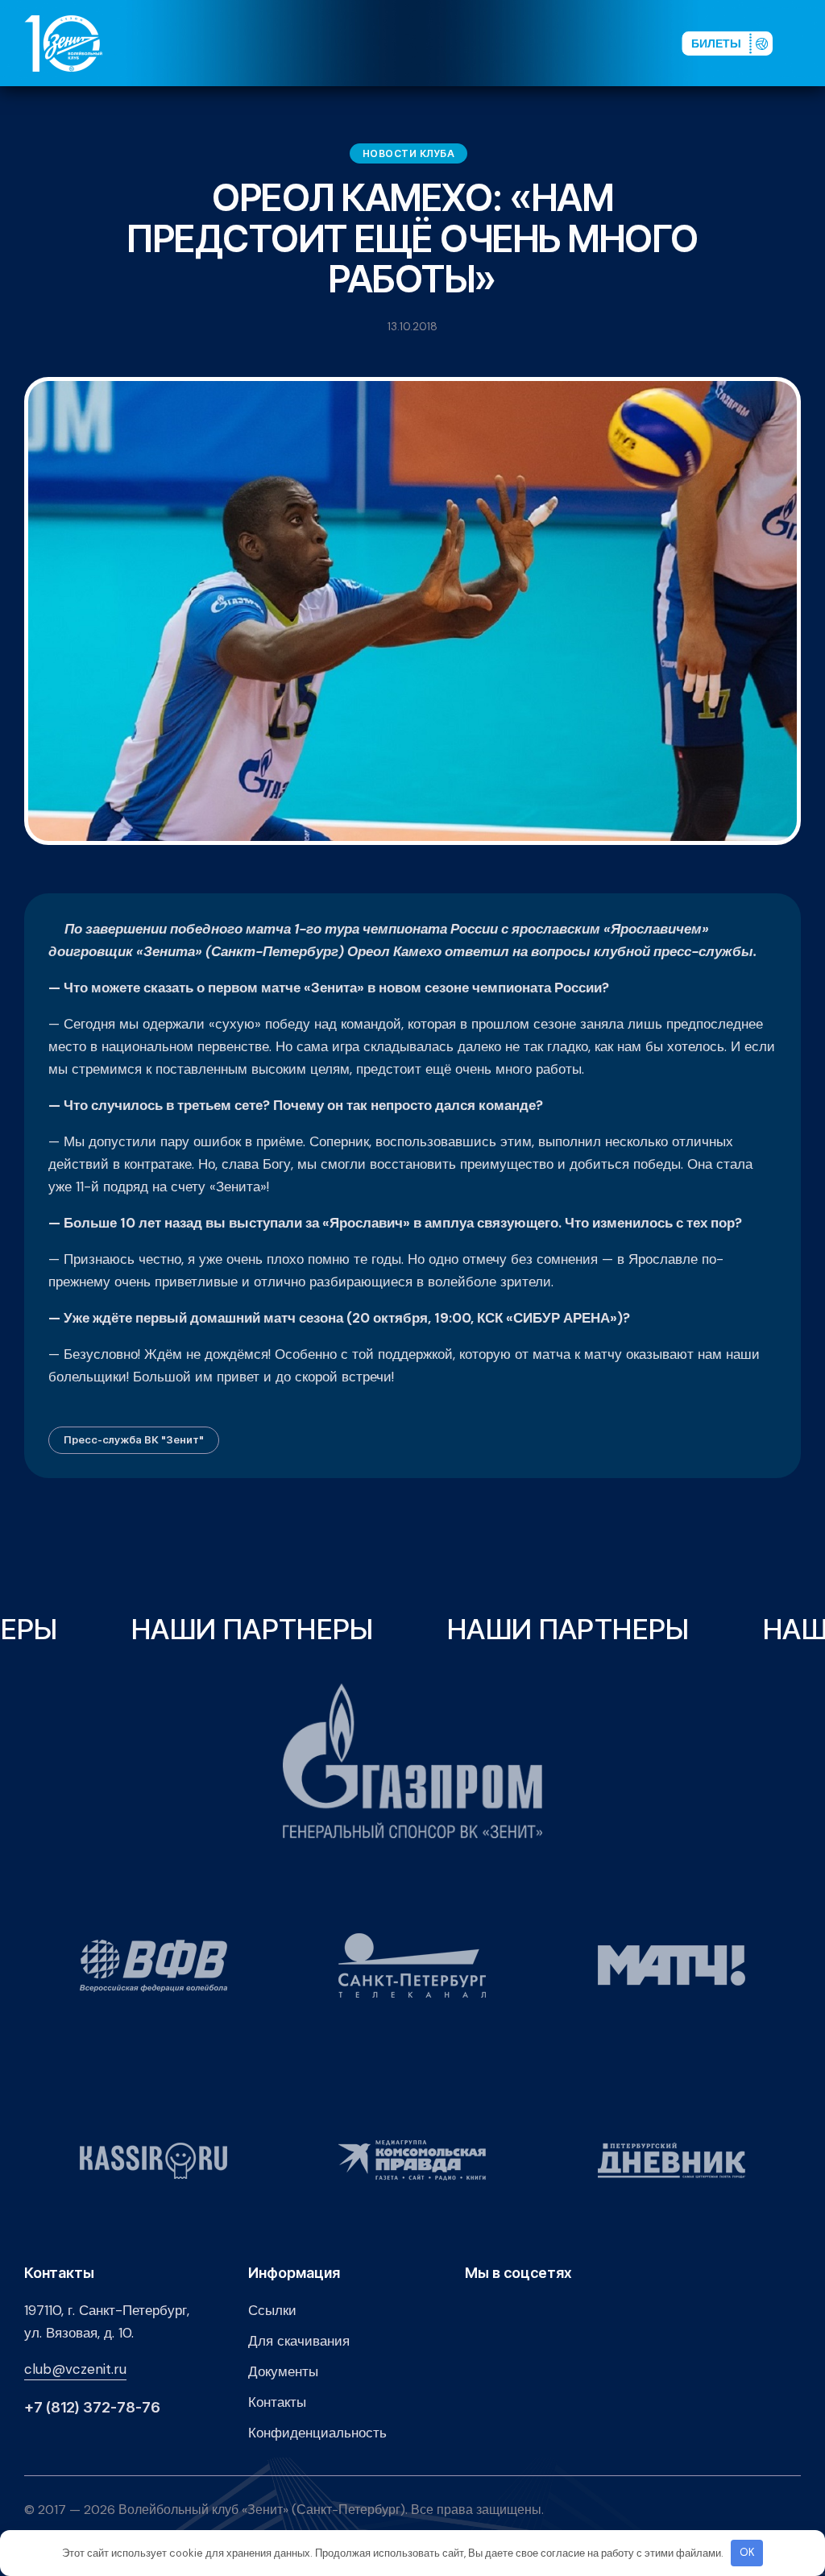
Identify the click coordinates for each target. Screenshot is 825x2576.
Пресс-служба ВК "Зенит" (134, 1439)
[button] (808, 43)
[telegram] (575, 43)
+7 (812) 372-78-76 (92, 2408)
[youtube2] (524, 43)
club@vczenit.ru (75, 2369)
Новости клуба (409, 153)
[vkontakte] (498, 43)
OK (747, 2552)
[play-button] (549, 43)
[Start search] (625, 43)
